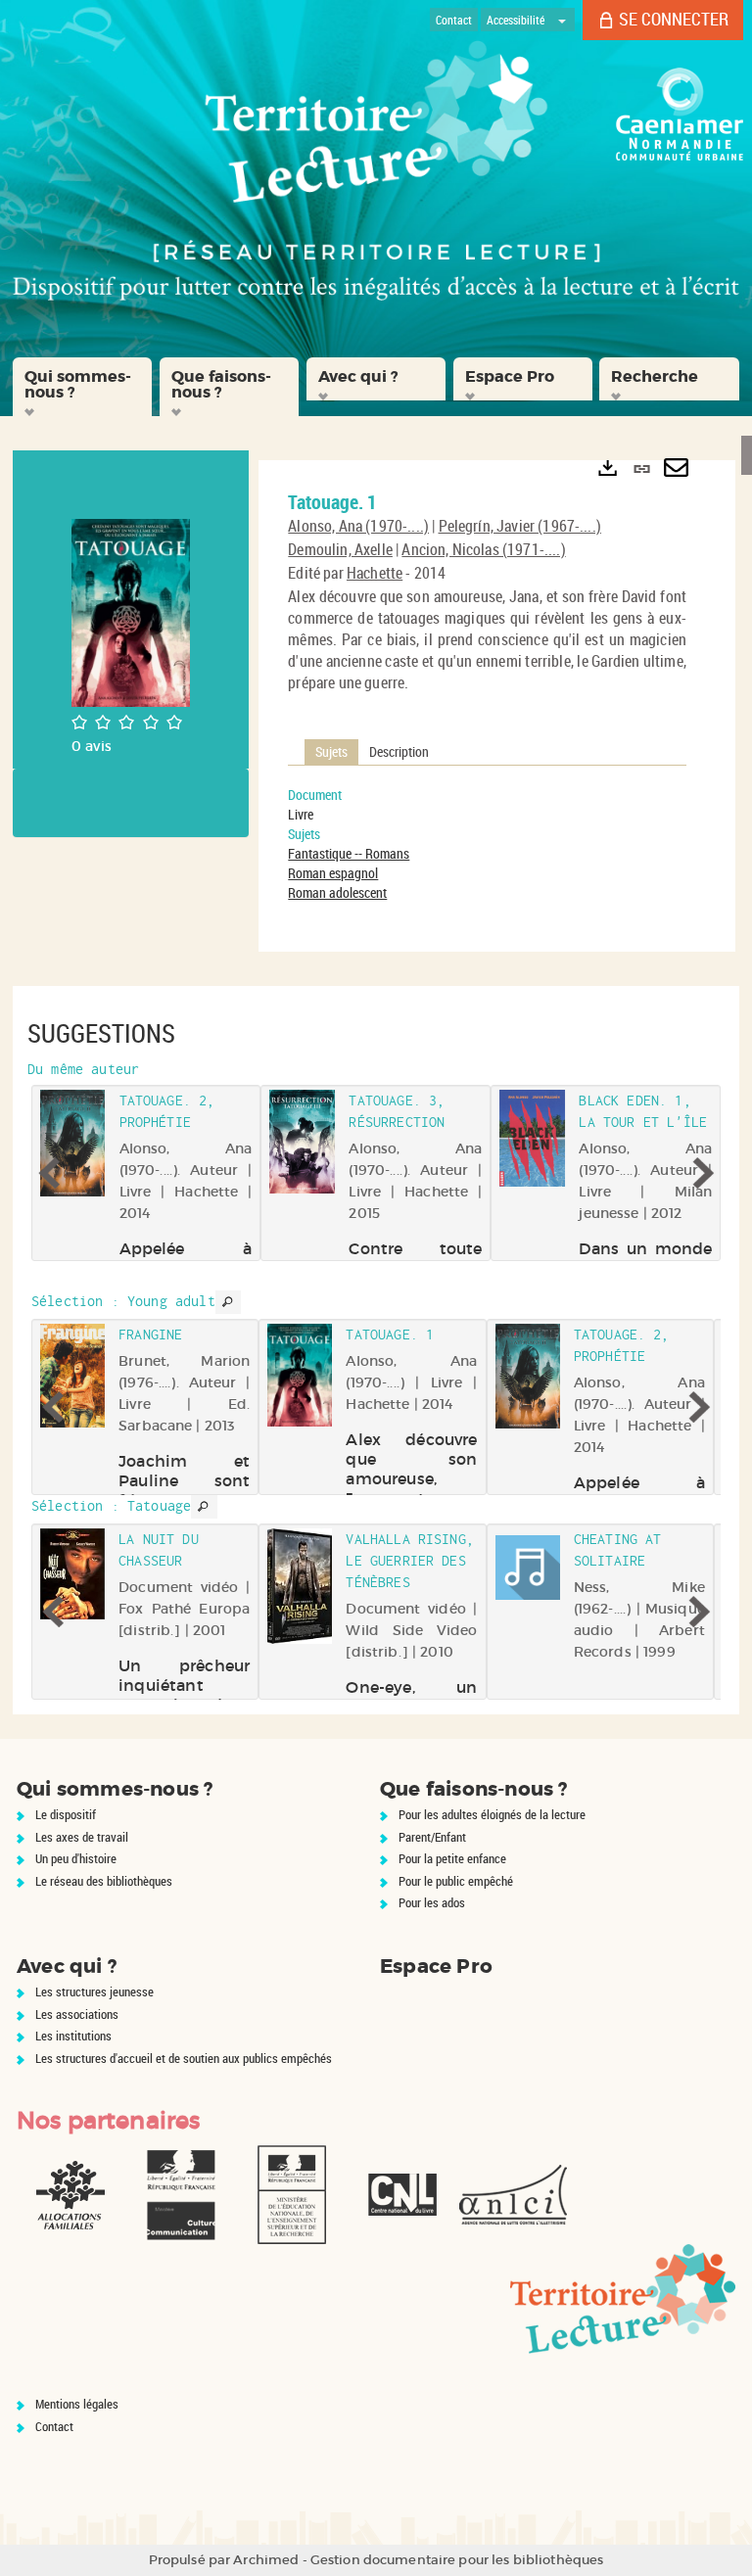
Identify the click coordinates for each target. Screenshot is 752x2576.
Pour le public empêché (456, 1881)
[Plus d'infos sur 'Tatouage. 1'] (300, 1375)
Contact (54, 2426)
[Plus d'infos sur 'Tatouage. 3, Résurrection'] (303, 1142)
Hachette (375, 573)
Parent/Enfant (432, 1837)
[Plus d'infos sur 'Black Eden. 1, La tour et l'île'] (532, 1139)
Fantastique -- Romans (349, 853)
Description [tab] (399, 751)
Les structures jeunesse (94, 1991)
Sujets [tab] (331, 751)
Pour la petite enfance (452, 1858)
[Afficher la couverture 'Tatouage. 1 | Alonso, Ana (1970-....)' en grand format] (131, 611)
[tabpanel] (487, 844)
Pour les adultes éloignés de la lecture (492, 1814)
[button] (82, 387)
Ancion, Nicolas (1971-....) (483, 549)
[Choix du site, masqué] (562, 20)
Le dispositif (66, 1814)
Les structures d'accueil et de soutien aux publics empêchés (184, 2058)
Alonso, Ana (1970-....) (358, 526)
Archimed (266, 2560)
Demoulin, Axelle (340, 549)
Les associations (77, 2014)
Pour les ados (432, 1902)
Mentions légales (77, 2404)
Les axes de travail (82, 1837)
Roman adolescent (337, 892)
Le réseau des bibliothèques (104, 1881)
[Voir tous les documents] (228, 1302)
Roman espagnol (333, 873)
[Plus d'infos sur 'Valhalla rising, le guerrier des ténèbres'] (300, 1586)
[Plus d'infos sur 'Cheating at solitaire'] (528, 1568)
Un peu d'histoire (76, 1858)
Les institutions (73, 2036)
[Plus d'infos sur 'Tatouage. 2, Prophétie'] (73, 1143)
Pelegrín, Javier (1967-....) (520, 526)
